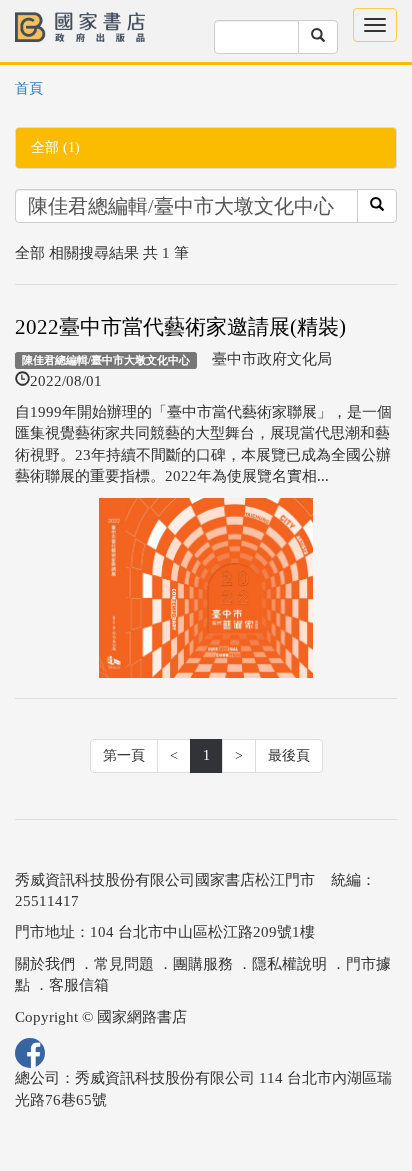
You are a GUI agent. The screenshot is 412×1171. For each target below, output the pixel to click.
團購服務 (203, 964)
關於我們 (45, 964)
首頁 (29, 88)
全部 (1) (55, 147)
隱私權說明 (289, 964)
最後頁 (289, 755)
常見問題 (124, 964)
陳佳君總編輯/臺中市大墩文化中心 (106, 360)
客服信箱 (79, 985)
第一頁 (124, 755)
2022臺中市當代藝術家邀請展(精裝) (180, 327)
